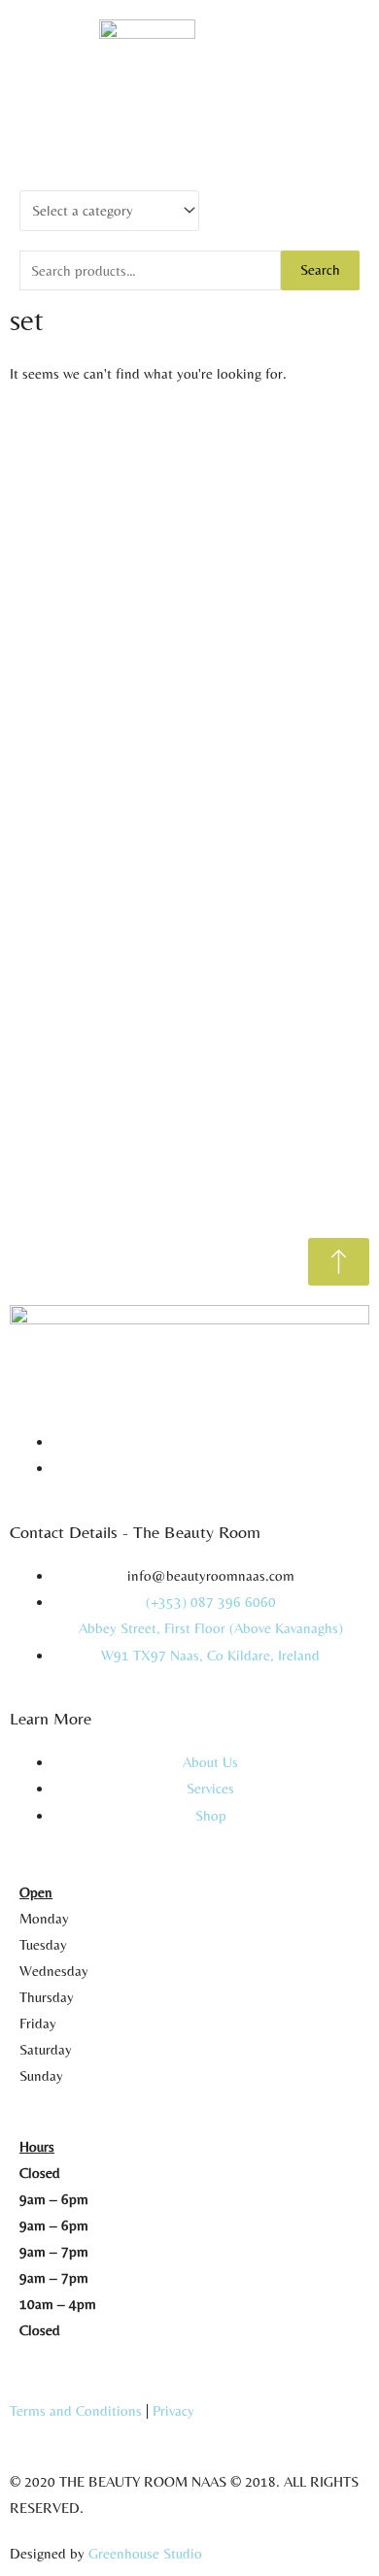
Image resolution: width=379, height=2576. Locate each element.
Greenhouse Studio (145, 2553)
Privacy (173, 2410)
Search (320, 269)
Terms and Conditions (76, 2410)
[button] (189, 119)
